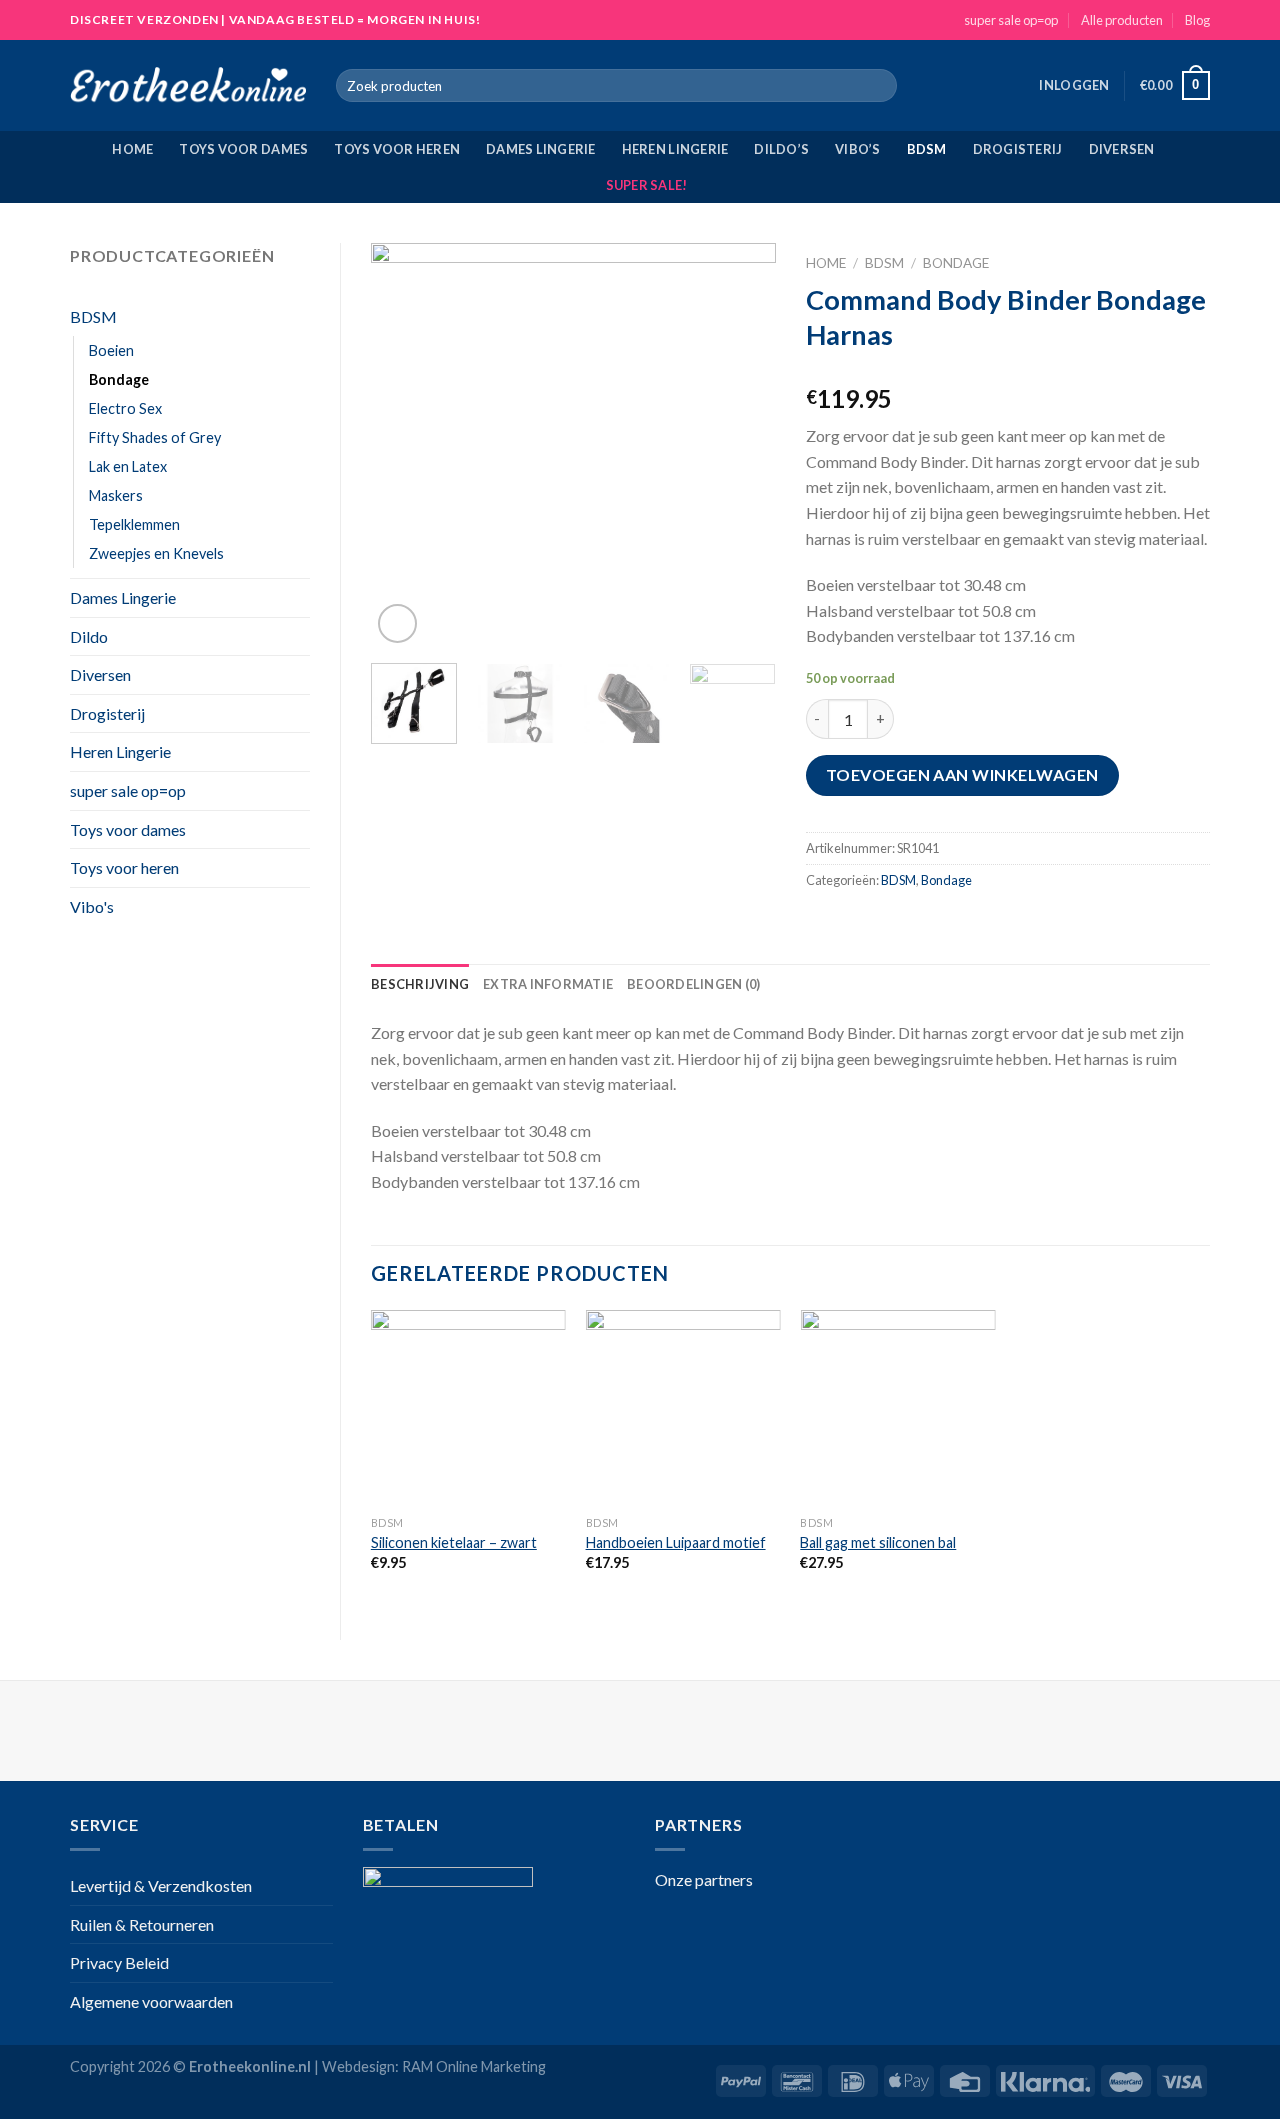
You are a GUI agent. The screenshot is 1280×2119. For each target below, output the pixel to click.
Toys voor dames (243, 149)
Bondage (119, 379)
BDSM (927, 149)
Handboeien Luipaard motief (676, 1542)
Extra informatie (548, 984)
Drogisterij (1018, 149)
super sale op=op (1011, 20)
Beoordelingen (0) (693, 984)
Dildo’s (781, 149)
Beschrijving (420, 984)
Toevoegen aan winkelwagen (962, 774)
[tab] (420, 984)
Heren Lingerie (675, 149)
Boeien (111, 350)
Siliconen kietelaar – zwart (454, 1542)
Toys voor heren (397, 149)
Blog (1197, 20)
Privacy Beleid (119, 1962)
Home (132, 149)
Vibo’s (858, 149)
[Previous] (404, 445)
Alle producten (1122, 20)
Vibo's (92, 906)
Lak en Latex (128, 466)
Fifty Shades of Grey (155, 437)
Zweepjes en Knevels (156, 553)
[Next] (742, 445)
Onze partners (704, 1879)
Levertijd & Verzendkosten (161, 1885)
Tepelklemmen (134, 524)
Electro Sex (125, 408)
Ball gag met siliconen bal (878, 1542)
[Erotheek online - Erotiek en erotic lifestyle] (188, 86)
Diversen (1122, 149)
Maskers (116, 495)
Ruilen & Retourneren (142, 1924)
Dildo (89, 636)
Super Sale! (647, 185)
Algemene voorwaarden (151, 2001)
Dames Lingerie (541, 149)
